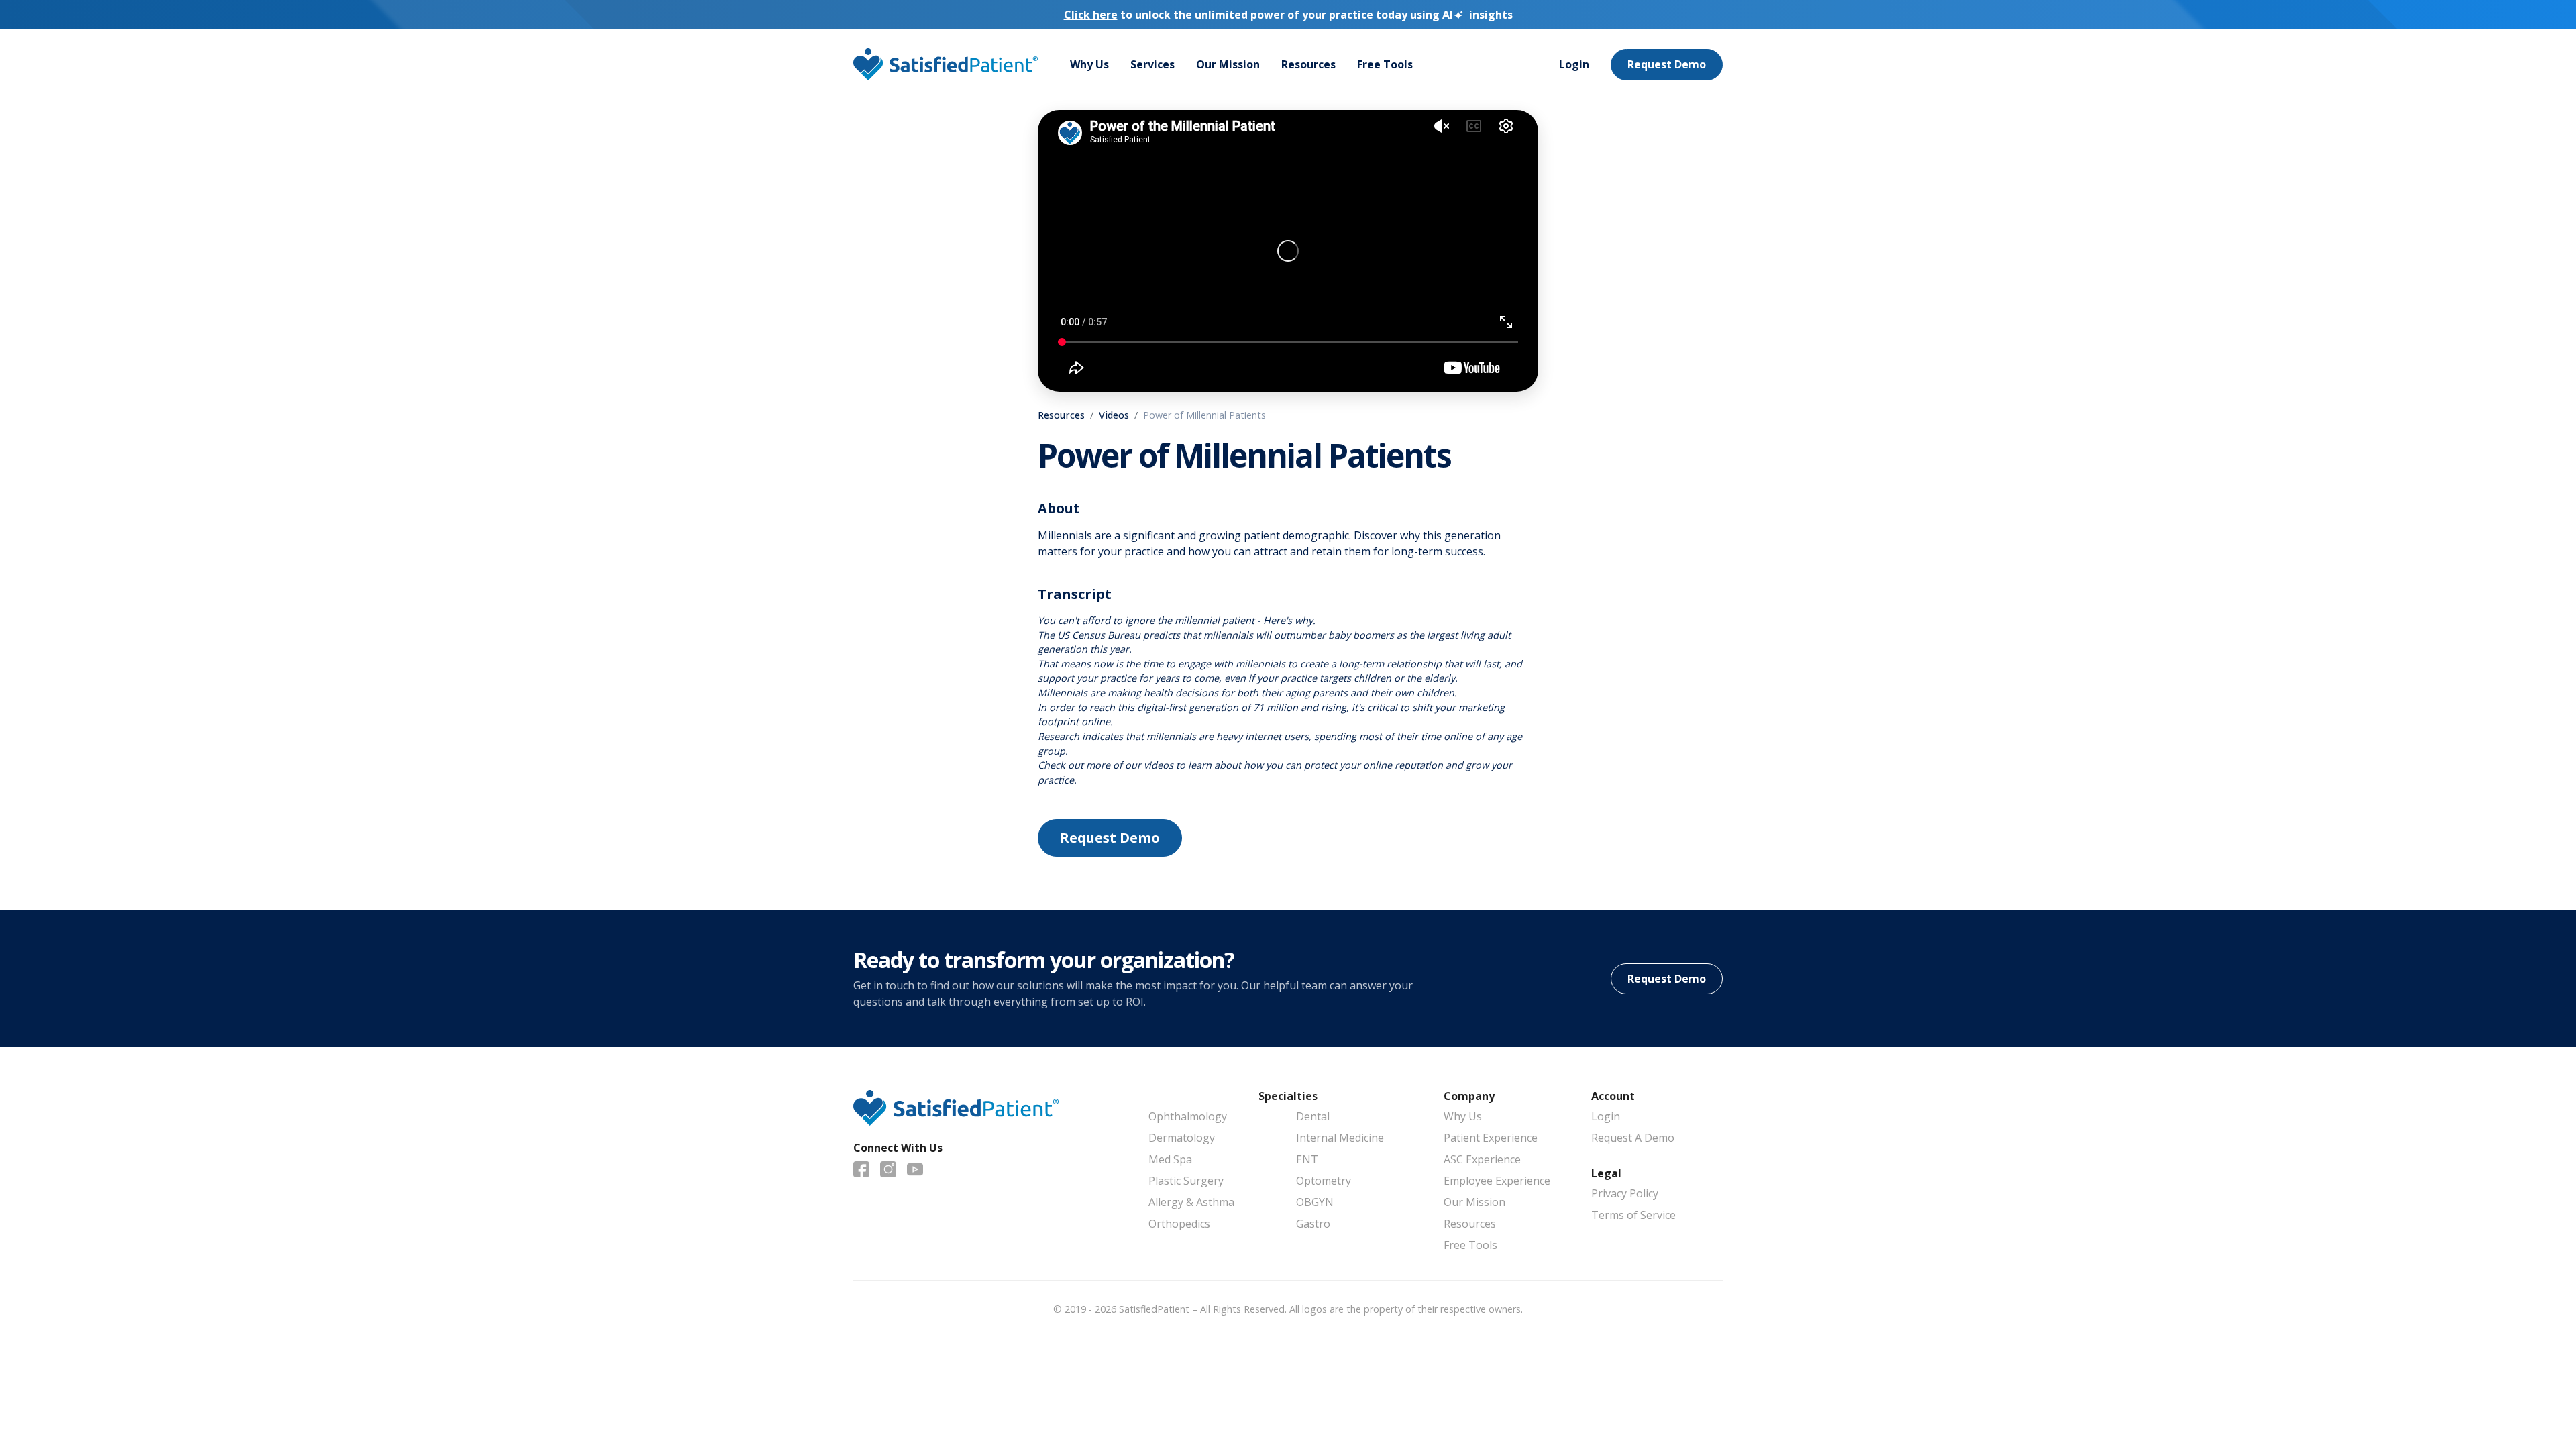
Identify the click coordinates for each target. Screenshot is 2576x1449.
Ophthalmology (1188, 1116)
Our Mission (1228, 64)
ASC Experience (1482, 1159)
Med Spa (1170, 1159)
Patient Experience (1491, 1138)
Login (1574, 64)
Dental (1313, 1116)
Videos (1114, 415)
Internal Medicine (1340, 1138)
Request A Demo (1633, 1138)
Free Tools (1385, 64)
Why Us (1089, 64)
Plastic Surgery (1186, 1181)
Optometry (1324, 1181)
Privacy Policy (1625, 1193)
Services (1152, 64)
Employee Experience (1497, 1181)
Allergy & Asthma (1191, 1202)
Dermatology (1182, 1138)
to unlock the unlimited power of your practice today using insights (1288, 15)
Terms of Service (1633, 1215)
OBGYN (1315, 1202)
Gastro (1313, 1224)
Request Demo (1667, 64)
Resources (1308, 64)
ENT (1307, 1159)
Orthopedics (1179, 1224)
